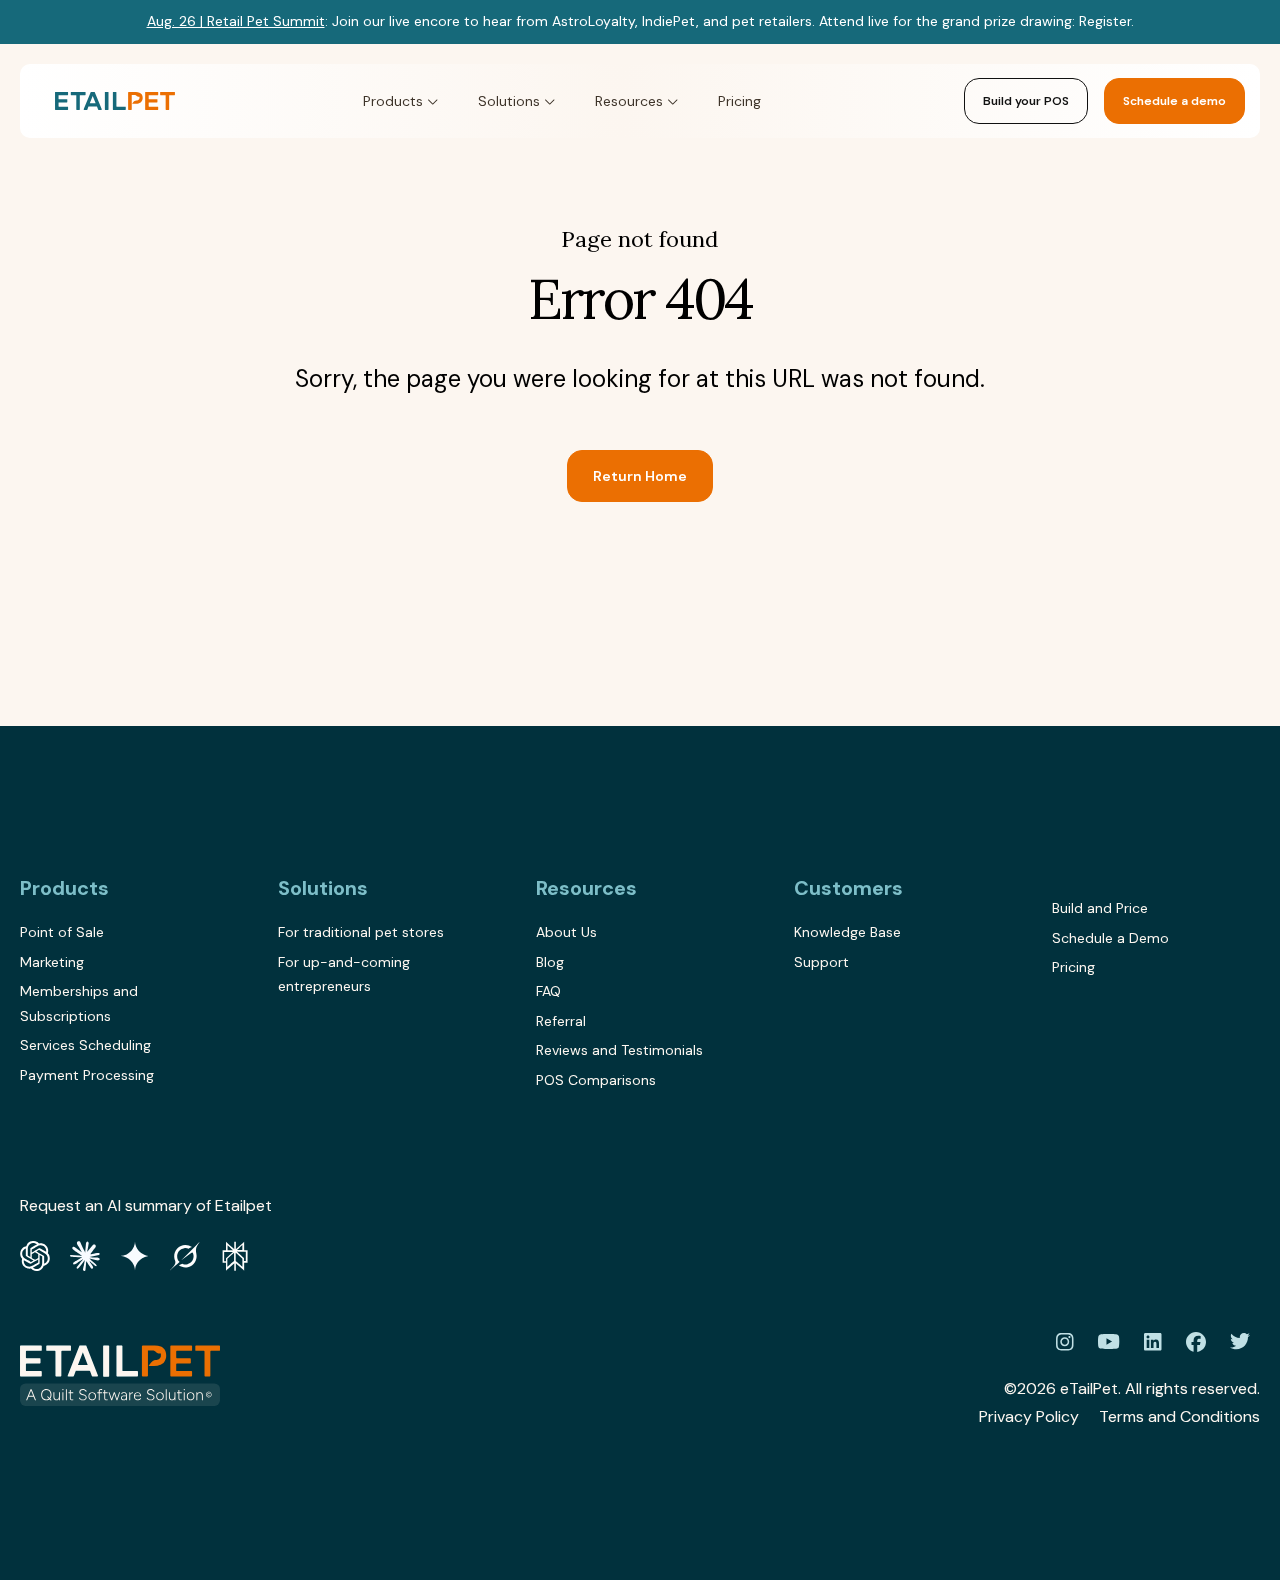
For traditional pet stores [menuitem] (361, 932)
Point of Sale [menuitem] (62, 932)
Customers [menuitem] (848, 888)
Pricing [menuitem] (1073, 967)
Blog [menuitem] (550, 962)
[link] (115, 101)
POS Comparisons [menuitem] (596, 1080)
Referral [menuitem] (561, 1021)
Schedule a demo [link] (1174, 101)
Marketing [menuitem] (52, 962)
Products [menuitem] (64, 888)
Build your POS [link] (1026, 101)
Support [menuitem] (821, 962)
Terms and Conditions (1179, 1416)
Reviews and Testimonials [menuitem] (619, 1050)
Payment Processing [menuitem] (87, 1075)
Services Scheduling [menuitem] (85, 1045)
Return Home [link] (640, 476)
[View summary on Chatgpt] (35, 1253)
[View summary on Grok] (185, 1253)
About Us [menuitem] (566, 932)
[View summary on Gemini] (135, 1253)
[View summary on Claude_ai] (85, 1253)
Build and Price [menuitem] (1100, 908)
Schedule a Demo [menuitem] (1110, 938)
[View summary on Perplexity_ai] (235, 1253)
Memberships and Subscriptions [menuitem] (79, 1003)
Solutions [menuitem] (323, 888)
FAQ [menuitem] (548, 991)
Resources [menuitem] (586, 888)
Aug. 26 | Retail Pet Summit (236, 21)
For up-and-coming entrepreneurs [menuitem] (344, 974)
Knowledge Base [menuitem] (847, 932)
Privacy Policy (1029, 1416)
